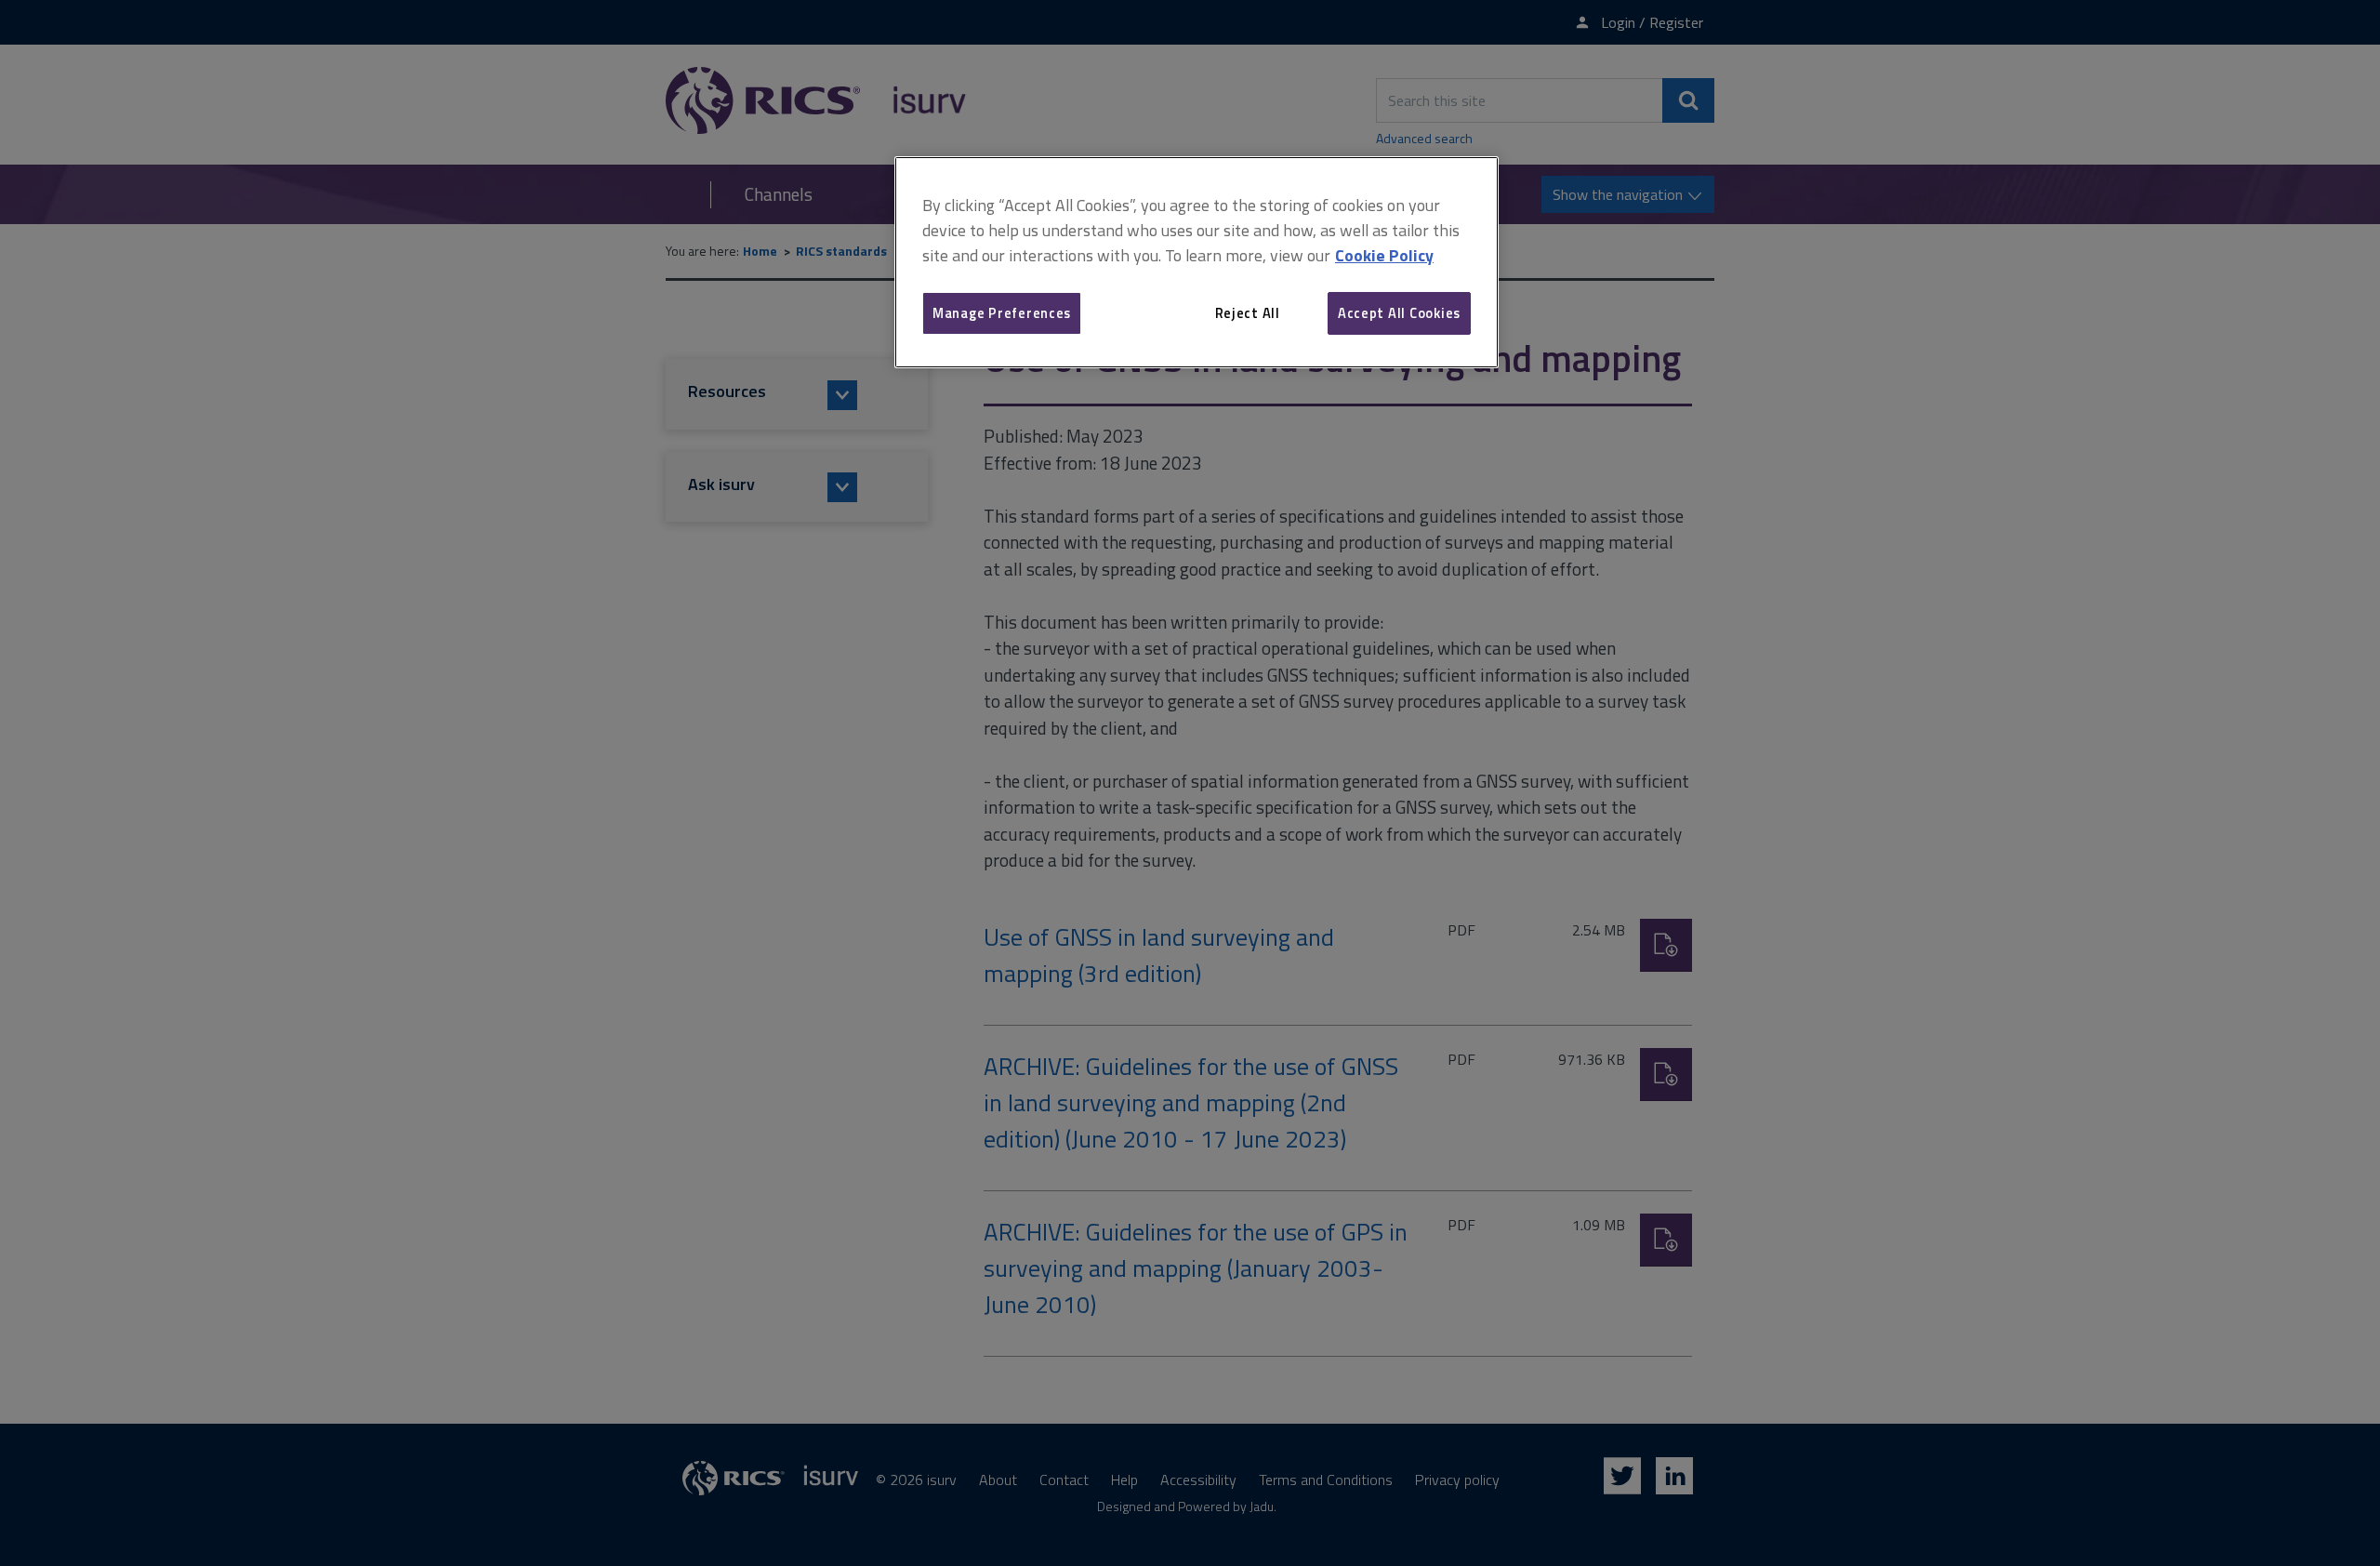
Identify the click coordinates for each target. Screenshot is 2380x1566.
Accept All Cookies (1399, 313)
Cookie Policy (1384, 255)
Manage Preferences (1002, 313)
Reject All (1248, 313)
